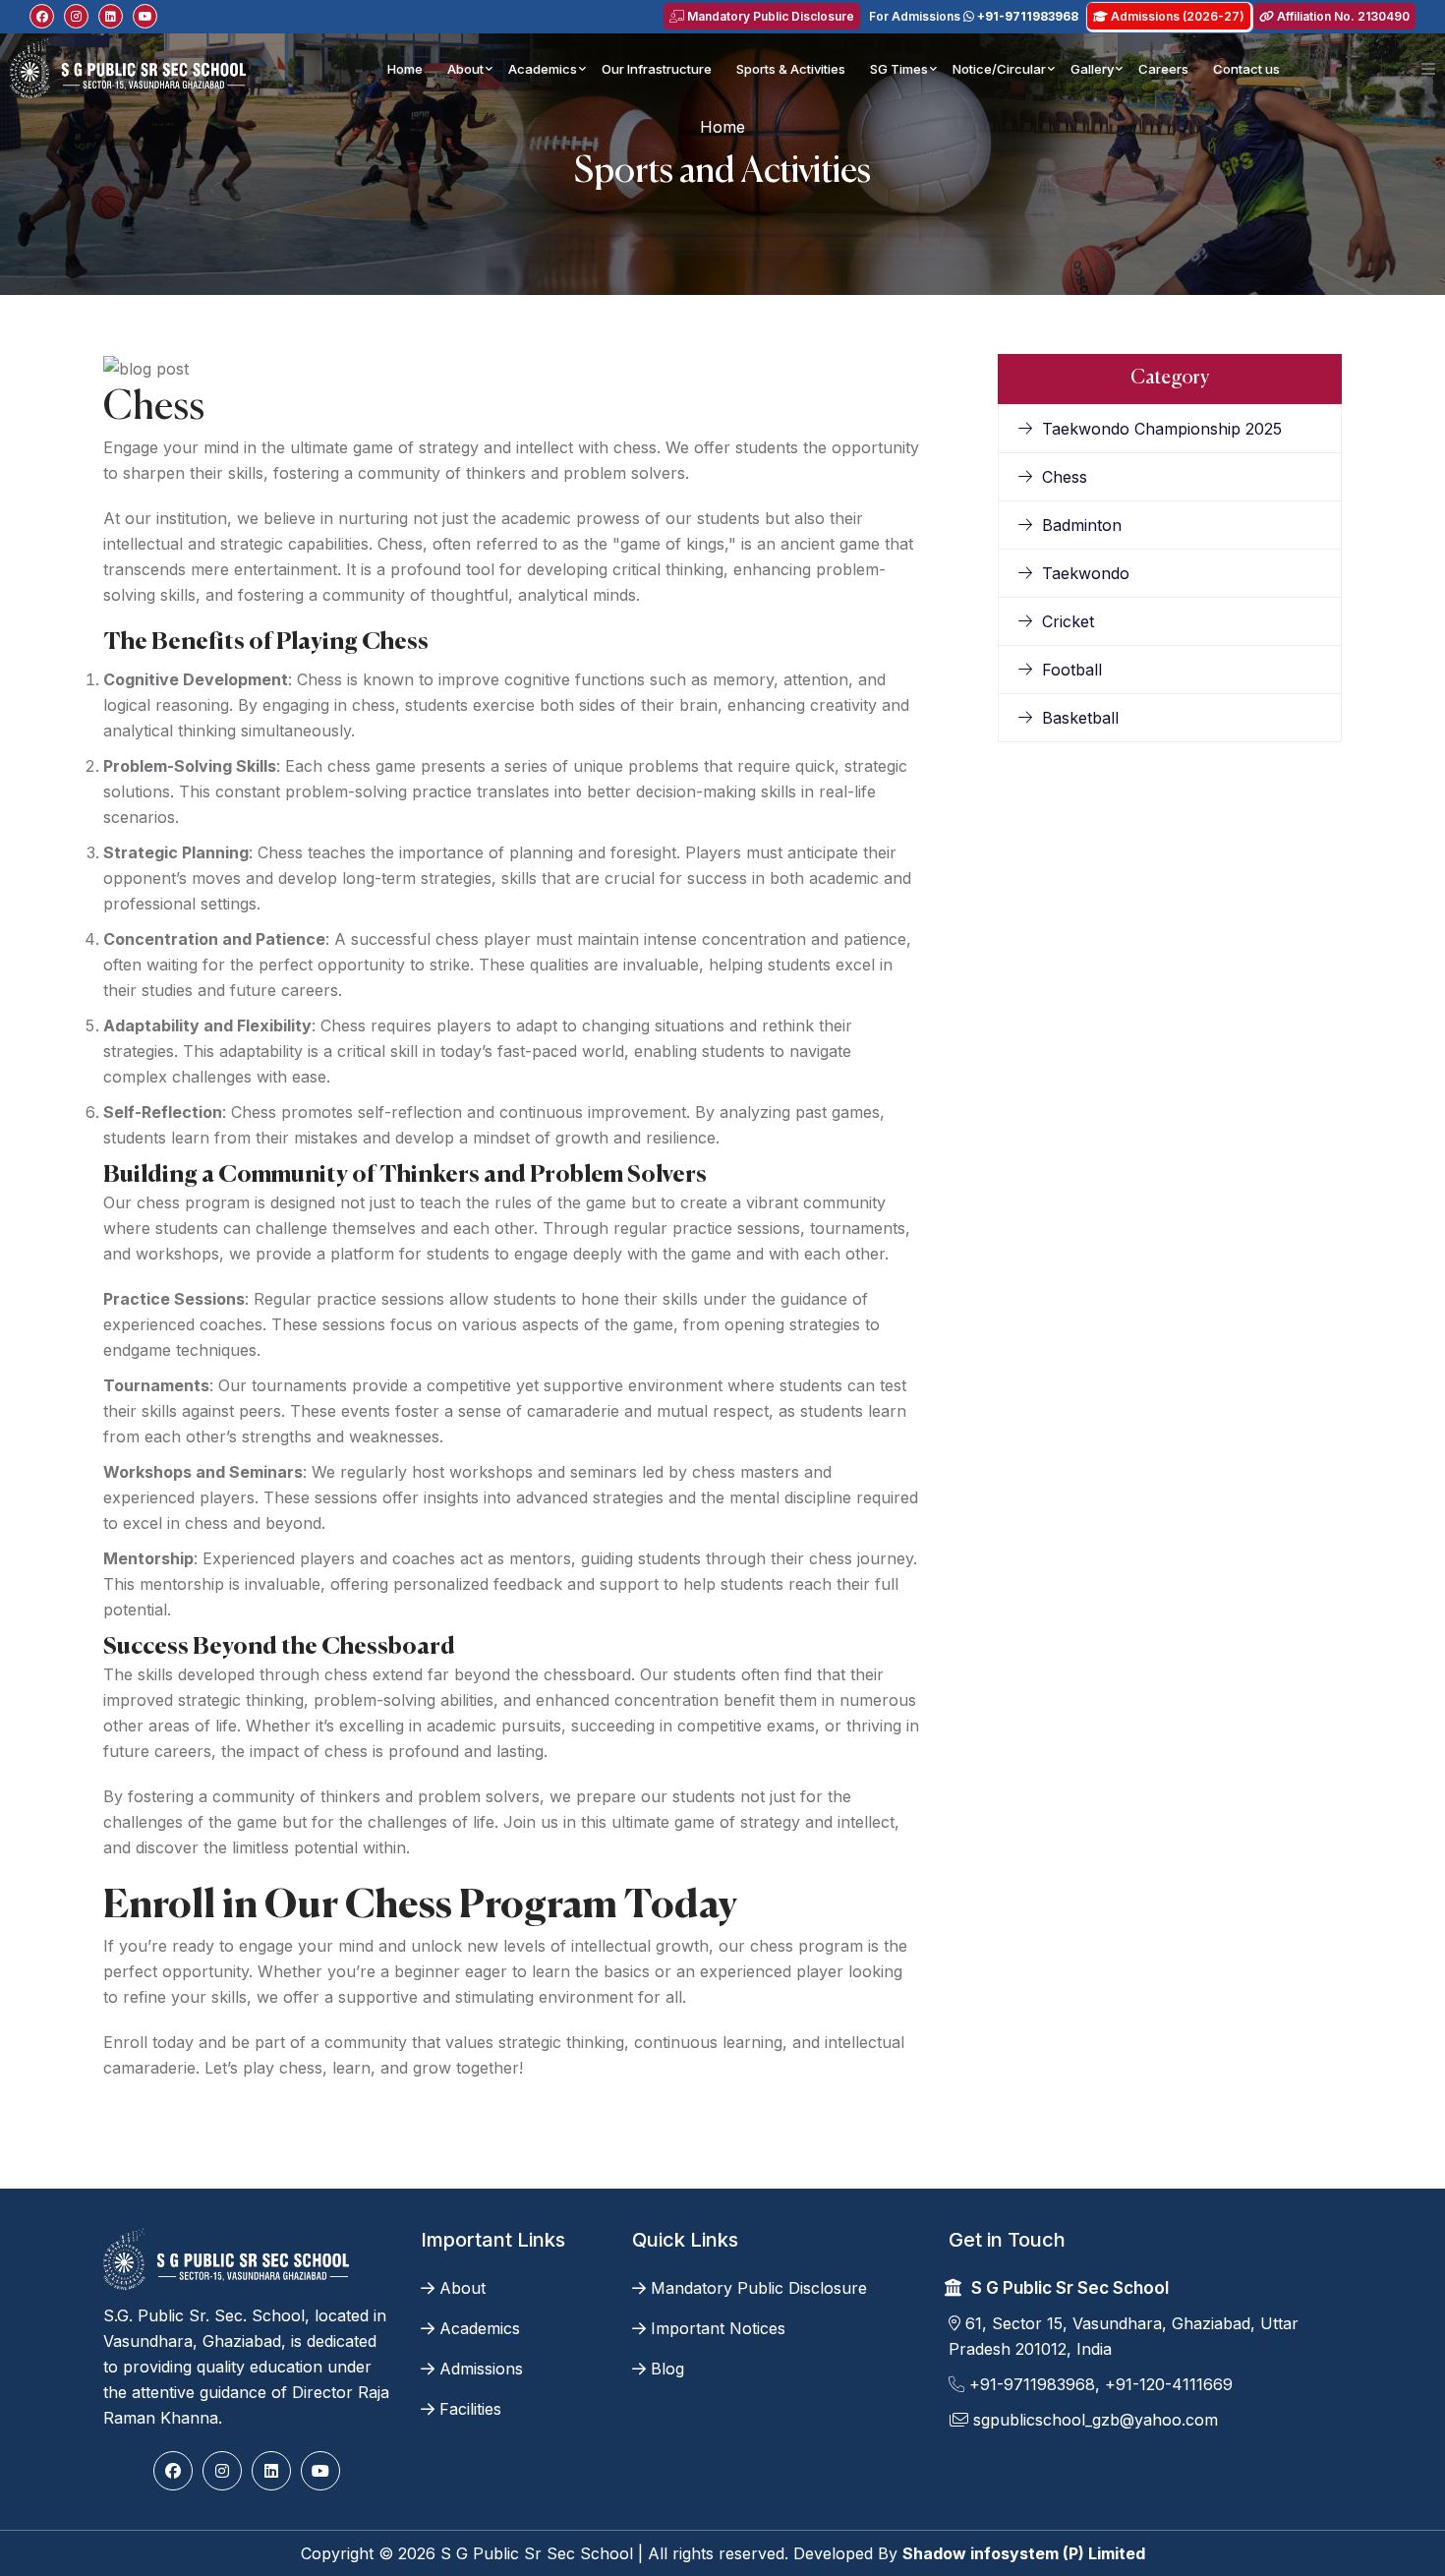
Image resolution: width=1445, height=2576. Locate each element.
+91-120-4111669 (1169, 2384)
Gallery (1092, 69)
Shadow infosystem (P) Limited (1024, 2553)
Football (1072, 670)
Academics (543, 69)
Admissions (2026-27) (1176, 16)
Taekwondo (1086, 573)
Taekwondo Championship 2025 (1162, 429)
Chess (1065, 477)
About (465, 69)
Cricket (1068, 621)
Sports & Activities (791, 69)
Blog (667, 2369)
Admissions (481, 2369)
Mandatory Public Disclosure (769, 16)
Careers (1163, 69)
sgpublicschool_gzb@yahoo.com (1093, 2420)
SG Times (899, 69)
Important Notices (718, 2328)
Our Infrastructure (657, 69)
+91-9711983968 (1030, 2384)
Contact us (1246, 69)
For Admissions (974, 16)
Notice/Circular (999, 69)
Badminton (1082, 525)
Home (405, 69)
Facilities (470, 2409)
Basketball (1080, 718)
